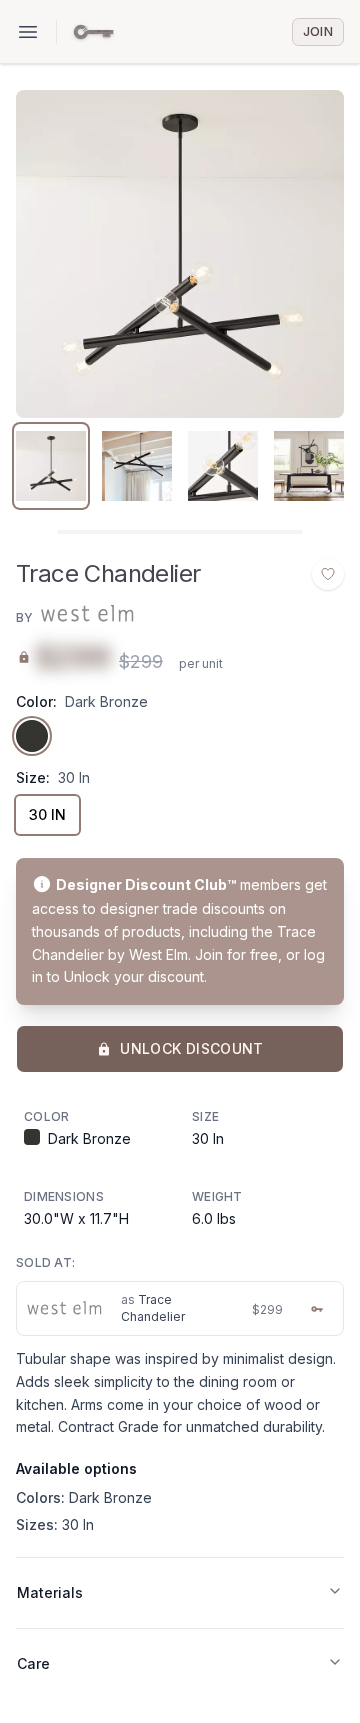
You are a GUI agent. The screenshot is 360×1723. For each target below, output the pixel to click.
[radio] (32, 736)
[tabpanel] (180, 254)
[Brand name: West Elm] (86, 614)
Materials (50, 1592)
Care (33, 1663)
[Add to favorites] (328, 574)
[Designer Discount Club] (93, 32)
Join (318, 31)
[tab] (51, 466)
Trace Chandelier (153, 1308)
